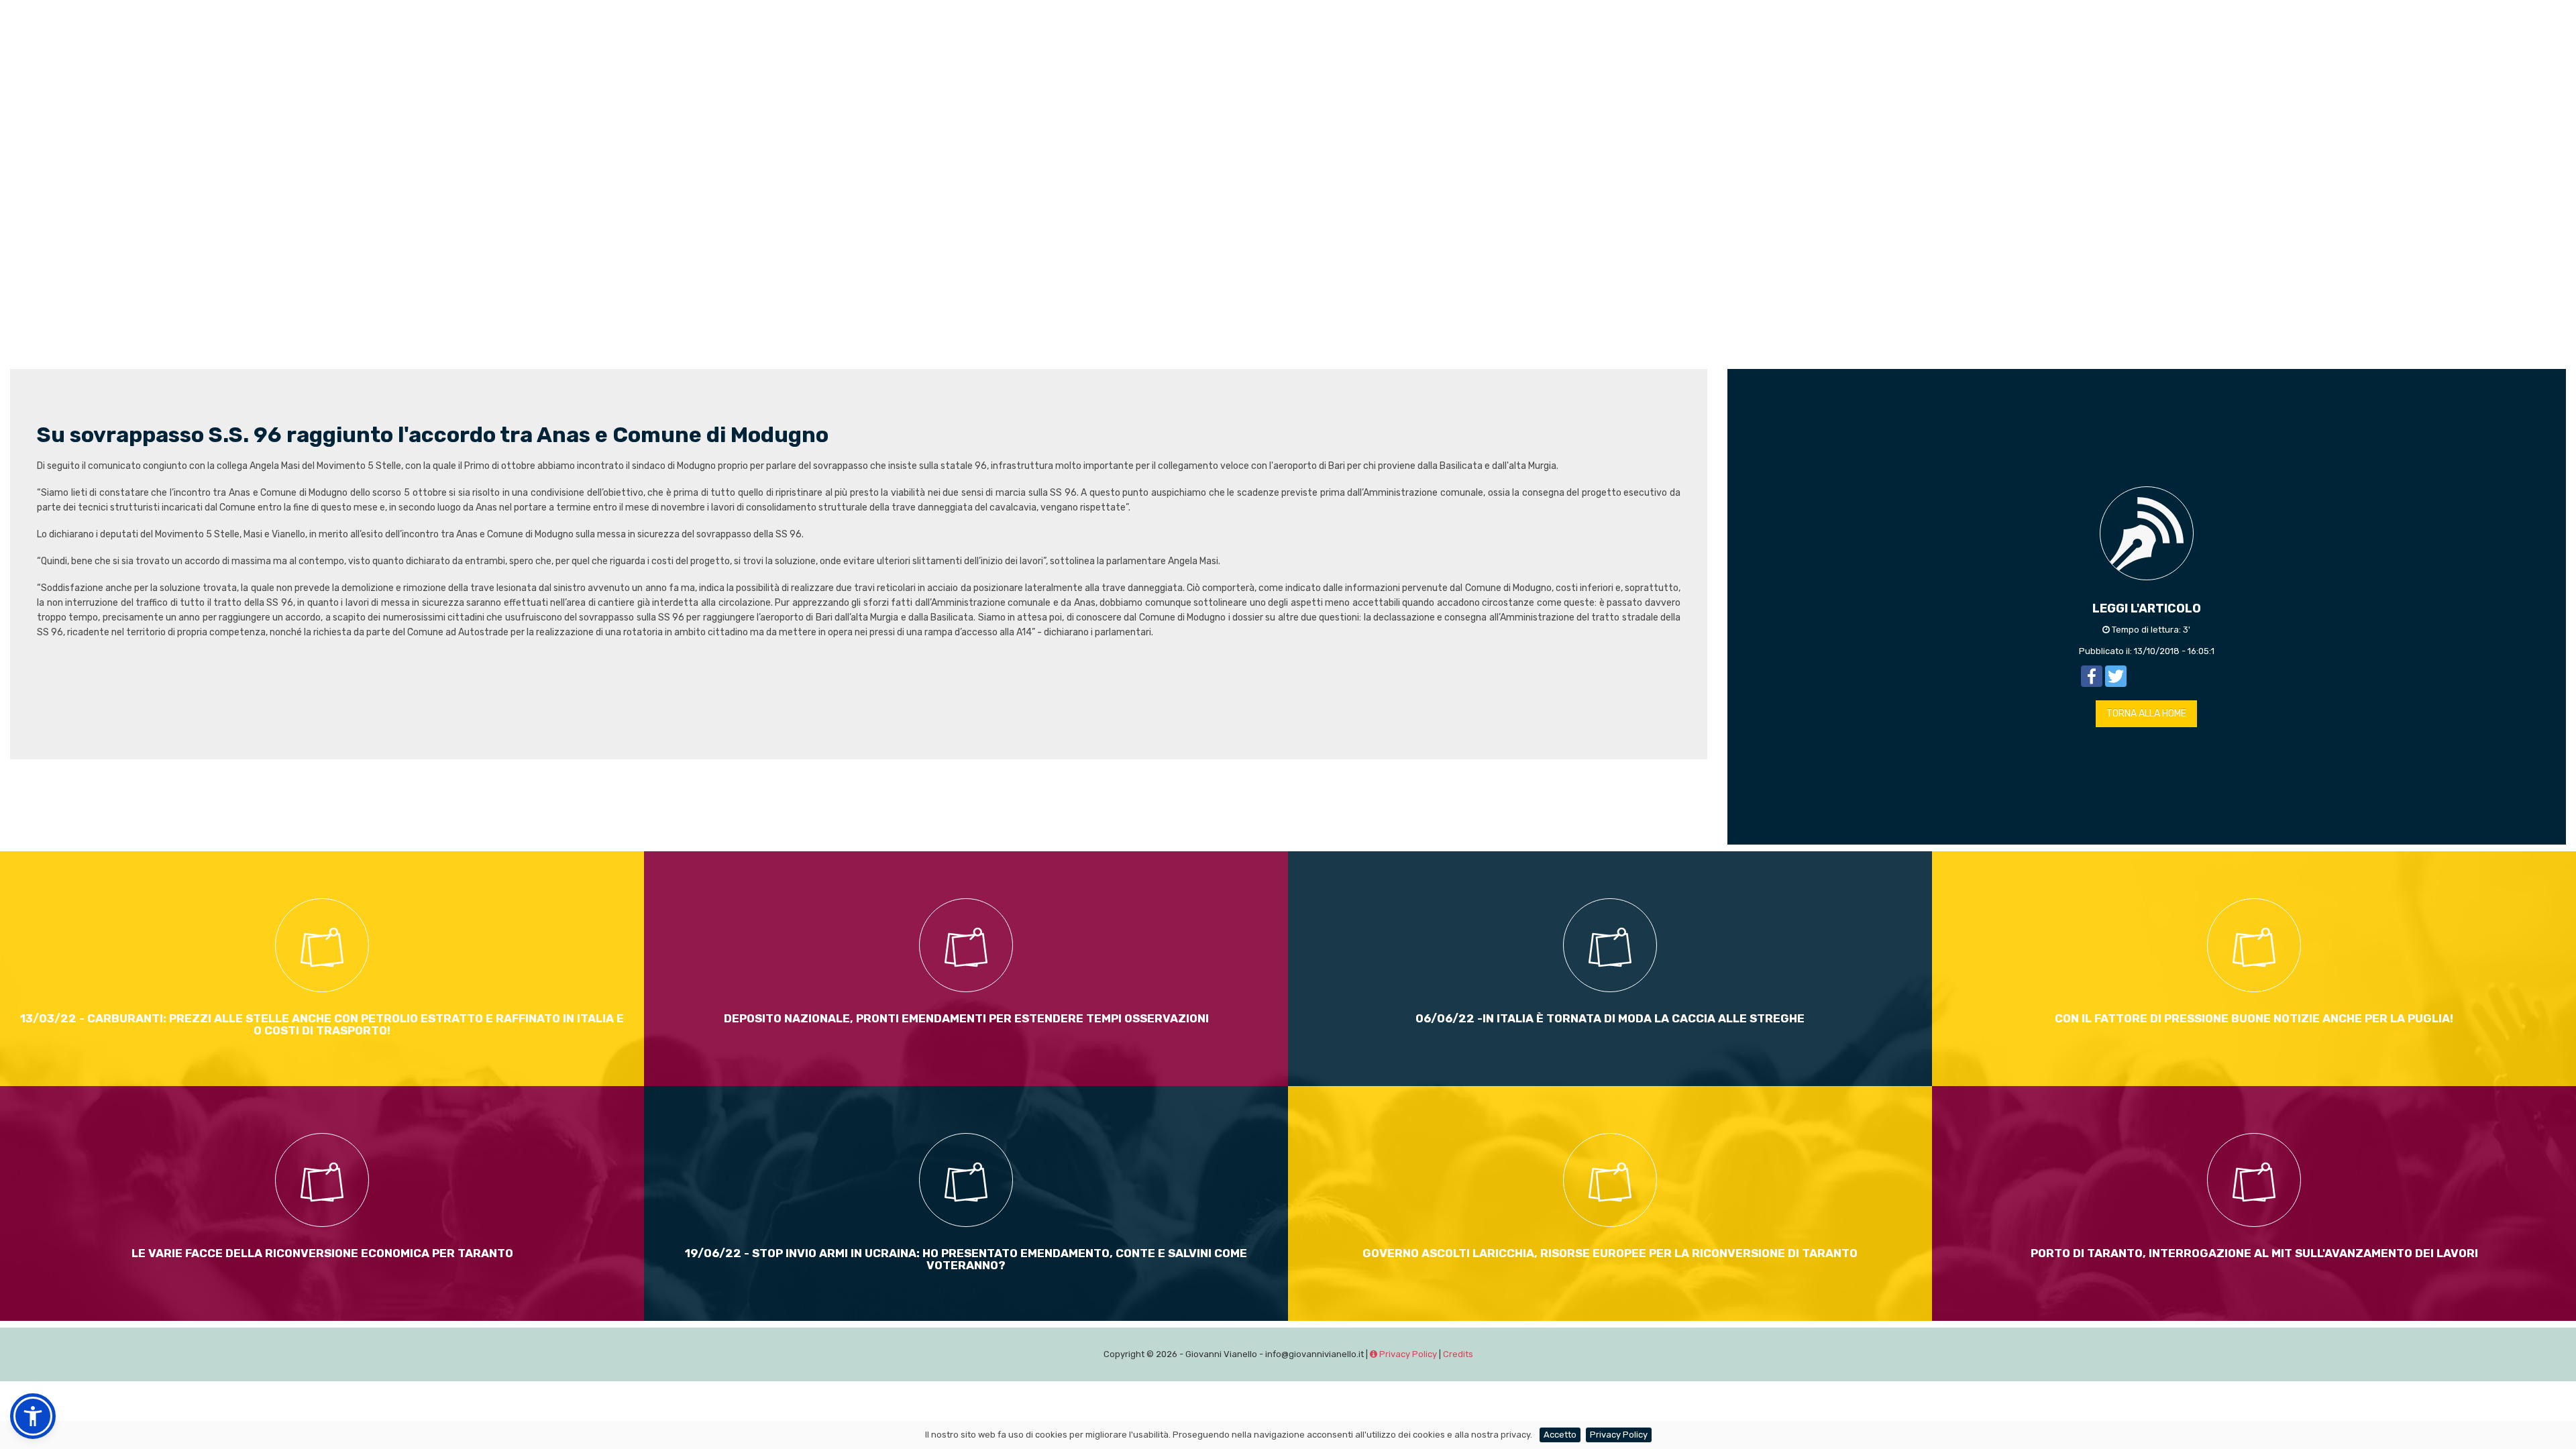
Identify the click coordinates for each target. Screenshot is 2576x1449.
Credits (1458, 1354)
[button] (33, 1416)
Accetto (1560, 1435)
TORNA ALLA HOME (2146, 713)
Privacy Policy (1407, 1354)
